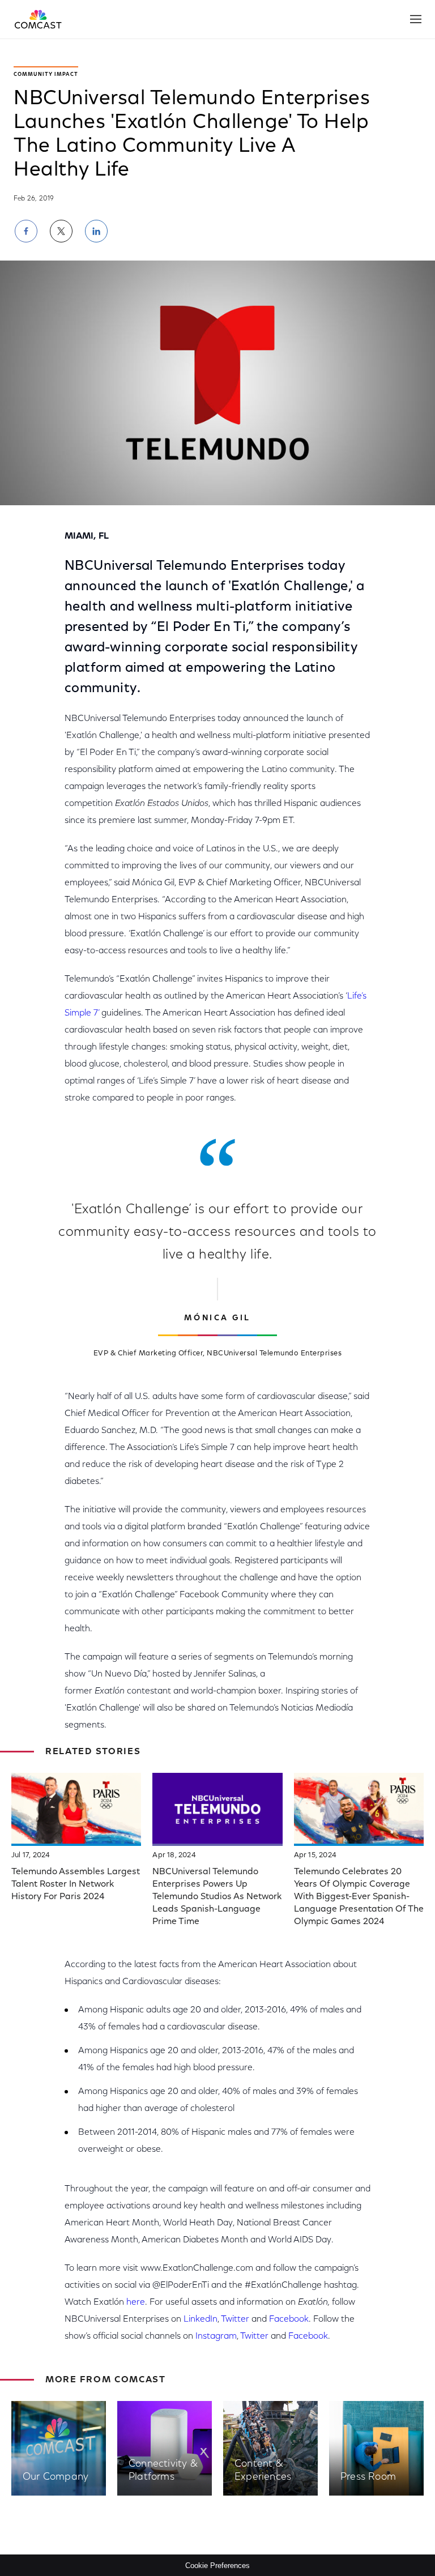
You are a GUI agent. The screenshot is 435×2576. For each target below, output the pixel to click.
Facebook (289, 2319)
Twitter (235, 2319)
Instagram (216, 2336)
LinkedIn (201, 2319)
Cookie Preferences (217, 2566)
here (136, 2302)
